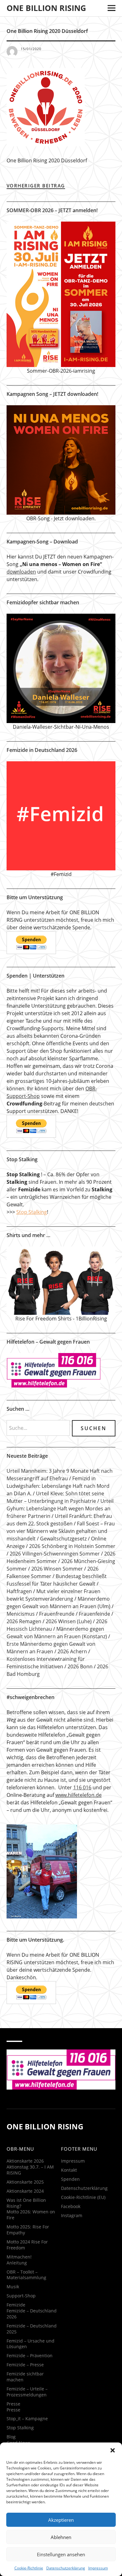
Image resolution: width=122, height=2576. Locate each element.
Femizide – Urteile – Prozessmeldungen (27, 2392)
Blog (11, 2437)
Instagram (72, 2215)
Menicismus (21, 1614)
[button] (113, 2450)
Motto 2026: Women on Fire (31, 2215)
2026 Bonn (80, 1666)
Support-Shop (21, 2296)
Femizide (16, 2305)
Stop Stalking (32, 1212)
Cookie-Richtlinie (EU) (83, 2197)
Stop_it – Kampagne (27, 2419)
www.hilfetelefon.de (79, 1795)
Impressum (98, 2568)
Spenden (70, 2179)
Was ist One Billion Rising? (26, 2203)
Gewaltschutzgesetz (63, 1539)
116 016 (82, 1787)
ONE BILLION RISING (46, 8)
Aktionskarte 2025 (25, 2182)
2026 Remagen (24, 1621)
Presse (13, 2404)
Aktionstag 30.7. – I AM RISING (30, 2170)
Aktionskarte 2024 (25, 2191)
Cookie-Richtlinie (29, 2568)
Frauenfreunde (57, 1614)
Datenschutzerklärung (66, 2568)
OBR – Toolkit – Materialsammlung (26, 2275)
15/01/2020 (31, 49)
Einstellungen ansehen (61, 2554)
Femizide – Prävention (30, 2356)
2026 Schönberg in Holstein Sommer (72, 1546)
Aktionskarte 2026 (25, 2161)
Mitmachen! (19, 2257)
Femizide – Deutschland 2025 (32, 2329)
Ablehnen (61, 2537)
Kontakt (69, 2170)
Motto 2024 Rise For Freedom (27, 2245)
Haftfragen (19, 1591)
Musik (13, 2287)
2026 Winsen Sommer (57, 1569)
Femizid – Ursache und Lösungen (30, 2344)
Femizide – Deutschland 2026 (32, 2314)
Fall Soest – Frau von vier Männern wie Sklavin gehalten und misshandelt (61, 1531)
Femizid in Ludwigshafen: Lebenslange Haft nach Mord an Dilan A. (58, 1486)
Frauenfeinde (94, 1614)
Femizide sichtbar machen (25, 2377)
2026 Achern (72, 1651)
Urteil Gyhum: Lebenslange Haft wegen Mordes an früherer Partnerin (60, 1508)
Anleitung (17, 2263)
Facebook (71, 2206)
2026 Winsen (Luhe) (69, 1621)
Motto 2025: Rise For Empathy (28, 2230)
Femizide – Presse (25, 2365)
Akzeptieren (61, 2520)
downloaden (21, 572)
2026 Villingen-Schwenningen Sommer (55, 1554)
